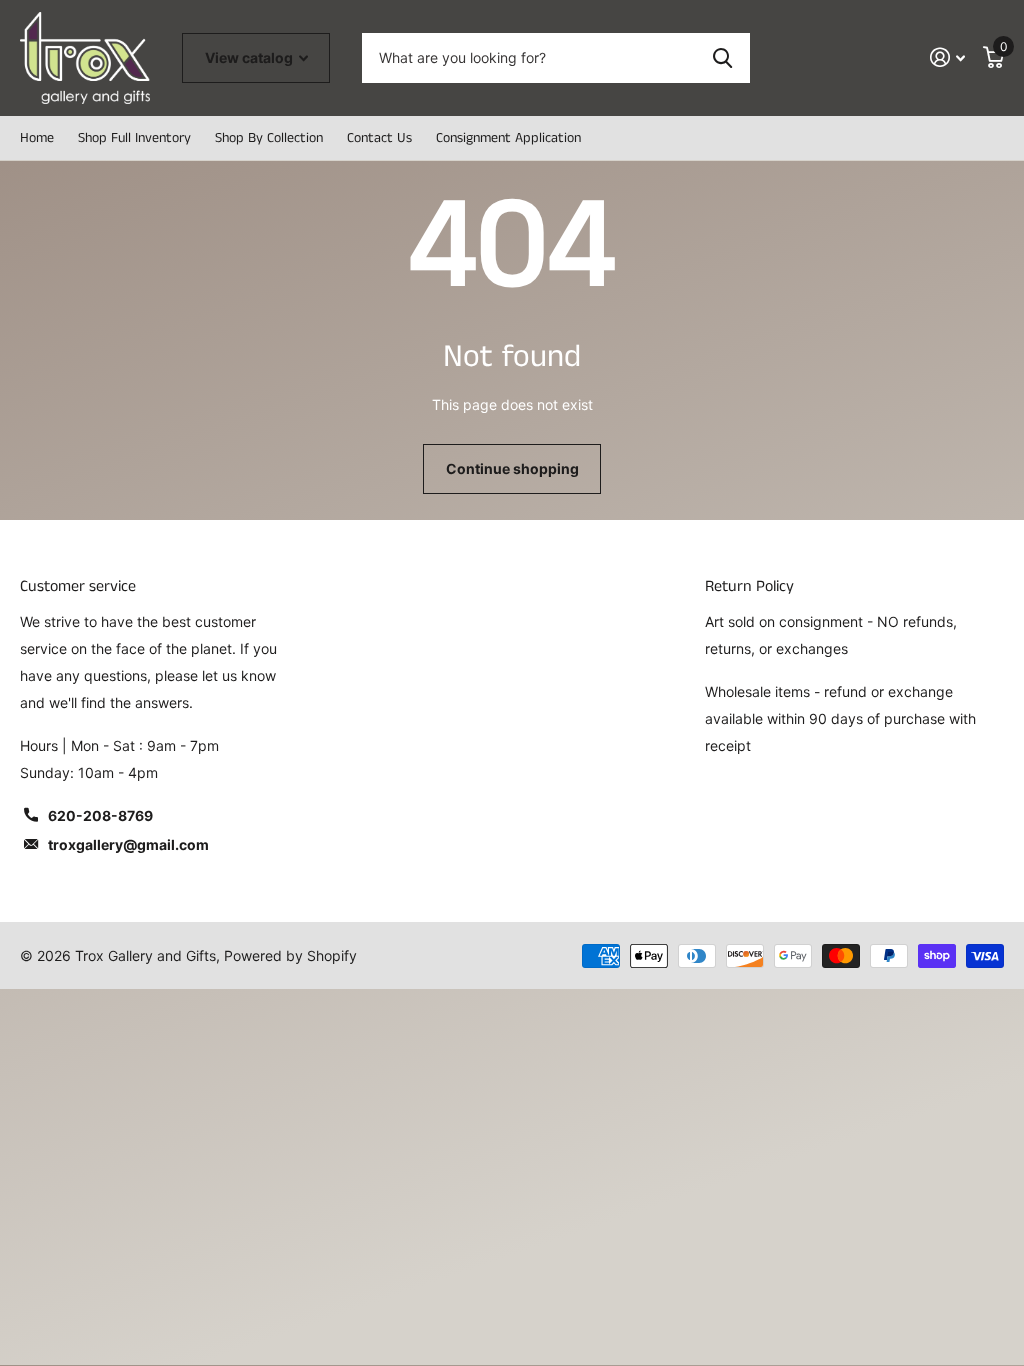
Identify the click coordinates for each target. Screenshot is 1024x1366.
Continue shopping (512, 468)
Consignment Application (508, 138)
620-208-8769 (100, 815)
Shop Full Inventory (134, 138)
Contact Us (379, 138)
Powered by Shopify (290, 955)
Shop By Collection (269, 138)
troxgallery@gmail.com (128, 844)
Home (37, 138)
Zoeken (722, 58)
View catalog (250, 57)
